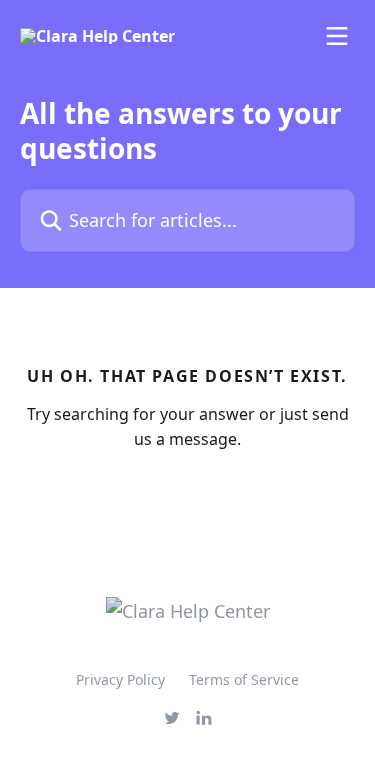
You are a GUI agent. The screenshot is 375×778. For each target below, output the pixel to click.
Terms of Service (244, 679)
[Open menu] (337, 36)
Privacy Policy (120, 679)
